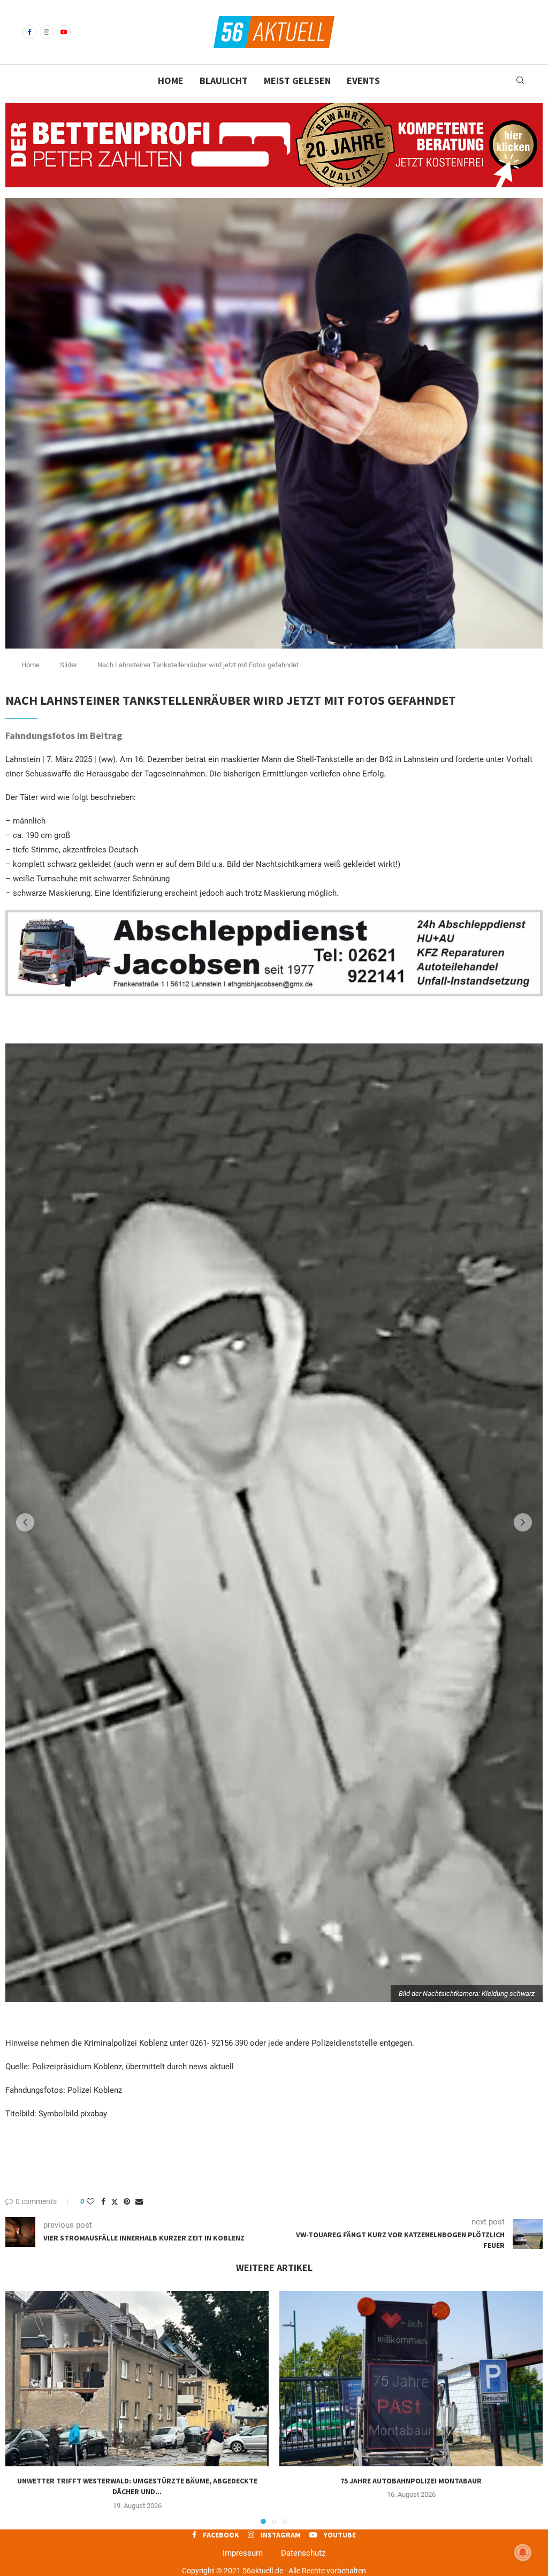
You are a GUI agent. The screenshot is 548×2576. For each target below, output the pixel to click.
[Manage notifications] (523, 2552)
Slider (68, 665)
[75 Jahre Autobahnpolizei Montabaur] (411, 2376)
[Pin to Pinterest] (127, 2199)
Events (363, 81)
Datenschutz (303, 2551)
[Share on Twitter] (115, 2200)
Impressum (243, 2551)
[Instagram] (47, 32)
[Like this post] (90, 2199)
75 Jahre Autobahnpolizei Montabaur (411, 2479)
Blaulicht (224, 81)
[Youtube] (64, 32)
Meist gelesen (297, 81)
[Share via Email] (139, 2199)
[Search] (520, 81)
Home (171, 81)
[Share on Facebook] (103, 2199)
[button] (25, 1521)
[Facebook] (29, 32)
